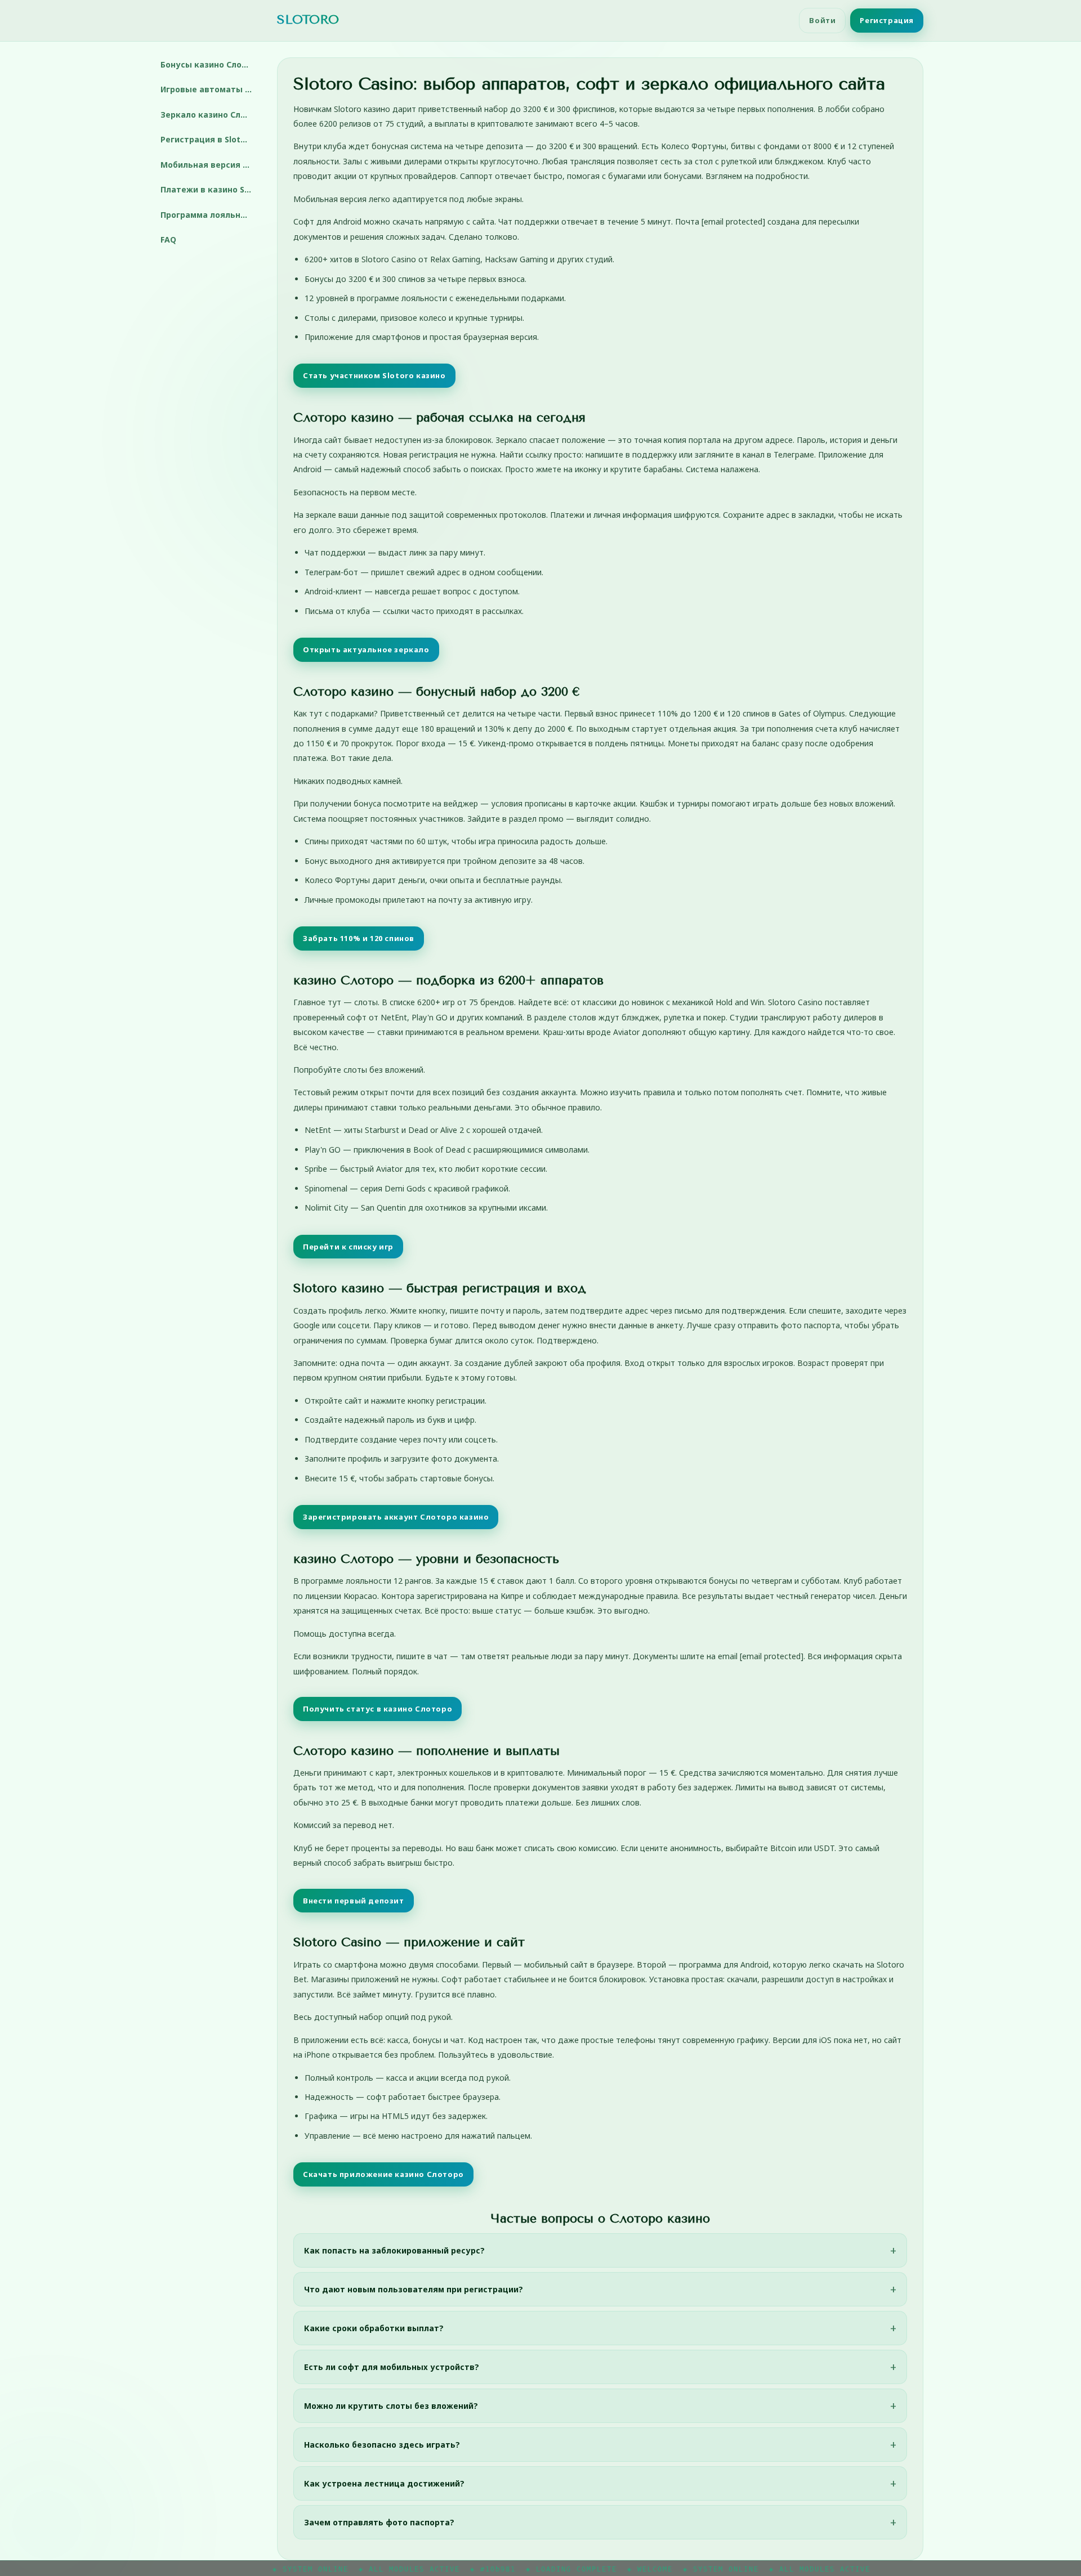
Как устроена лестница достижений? (384, 2483)
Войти (822, 20)
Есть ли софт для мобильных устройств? (392, 2367)
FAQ (168, 239)
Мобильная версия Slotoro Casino (210, 165)
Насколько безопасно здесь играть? (382, 2445)
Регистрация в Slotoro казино (210, 139)
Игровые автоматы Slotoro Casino (210, 89)
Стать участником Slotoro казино (374, 375)
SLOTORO (308, 20)
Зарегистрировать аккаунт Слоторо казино (396, 1517)
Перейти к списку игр (348, 1247)
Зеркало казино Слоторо (210, 115)
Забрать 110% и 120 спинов (359, 938)
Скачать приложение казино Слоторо (383, 2174)
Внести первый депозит (354, 1901)
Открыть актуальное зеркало (366, 649)
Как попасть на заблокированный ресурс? (394, 2250)
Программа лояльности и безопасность (210, 215)
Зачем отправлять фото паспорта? (379, 2522)
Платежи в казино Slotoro (210, 189)
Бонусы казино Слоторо (210, 64)
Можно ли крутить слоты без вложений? (391, 2406)
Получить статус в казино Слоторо (378, 1709)
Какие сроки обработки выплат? (374, 2328)
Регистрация (887, 20)
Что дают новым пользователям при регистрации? (414, 2289)
